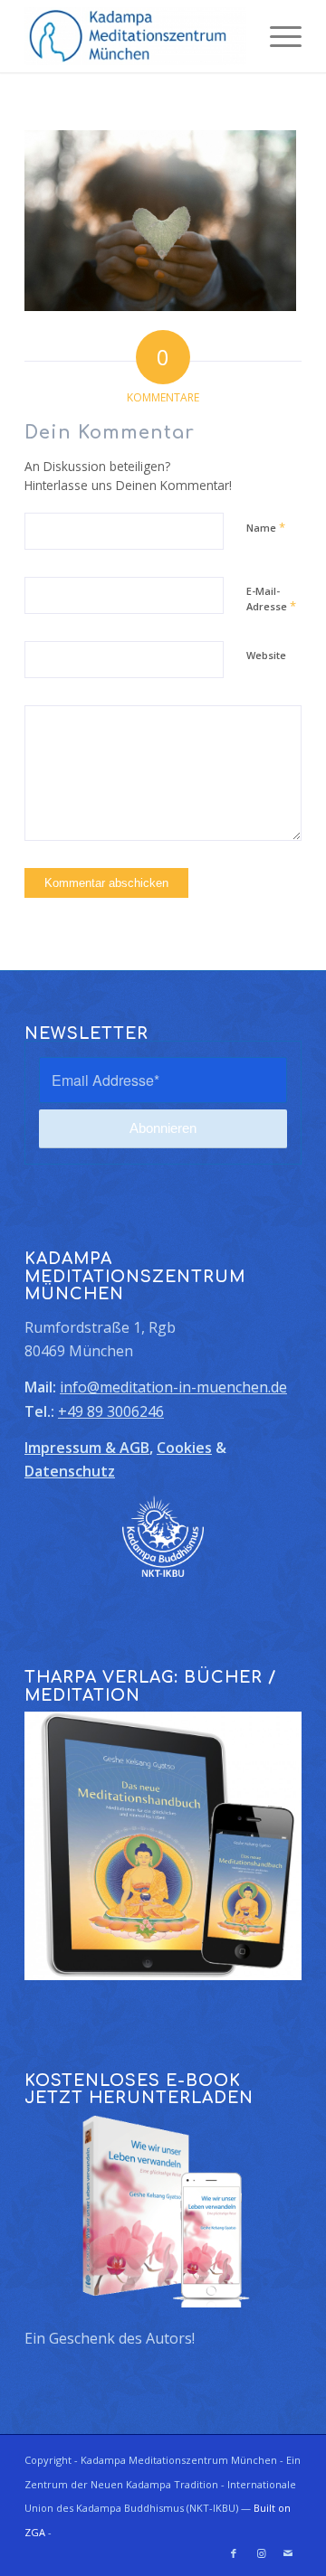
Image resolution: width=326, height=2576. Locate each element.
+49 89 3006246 (111, 1411)
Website (266, 655)
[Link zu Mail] (288, 2553)
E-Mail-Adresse (271, 599)
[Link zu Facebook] (234, 2553)
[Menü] (277, 36)
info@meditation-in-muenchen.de (173, 1387)
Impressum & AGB (87, 1448)
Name (266, 527)
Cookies (184, 1448)
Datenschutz (70, 1471)
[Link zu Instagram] (261, 2553)
